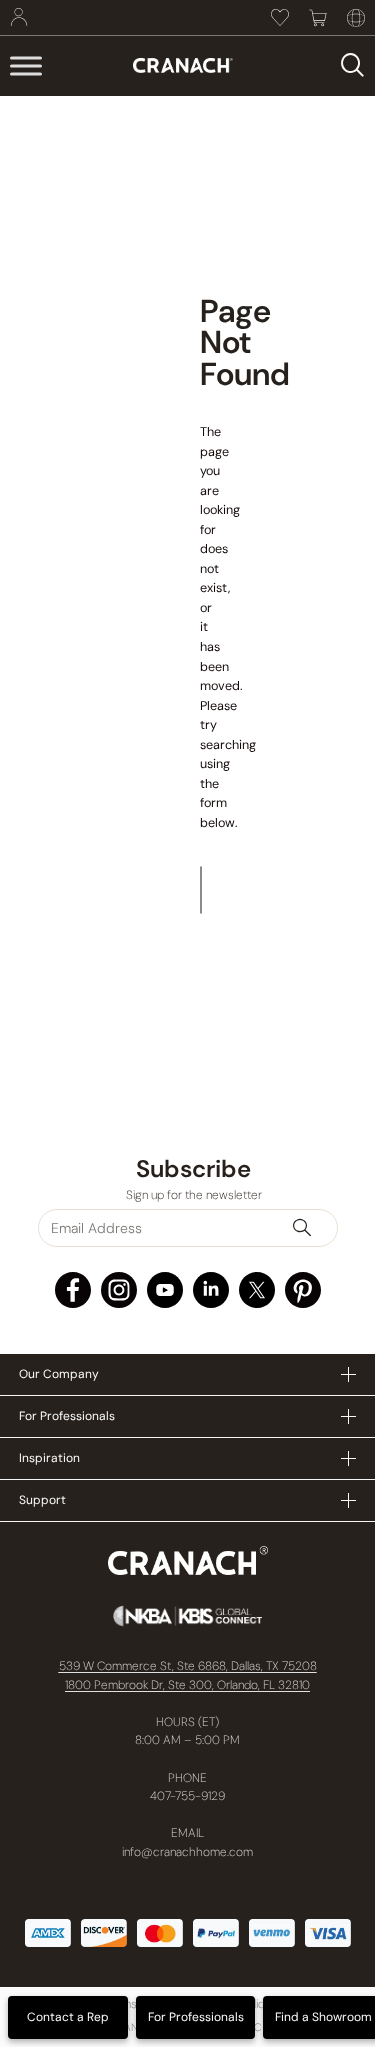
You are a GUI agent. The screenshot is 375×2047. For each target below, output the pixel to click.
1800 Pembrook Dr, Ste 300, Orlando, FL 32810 (187, 1685)
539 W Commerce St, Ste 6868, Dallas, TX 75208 (188, 1666)
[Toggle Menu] (26, 65)
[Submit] (311, 1228)
